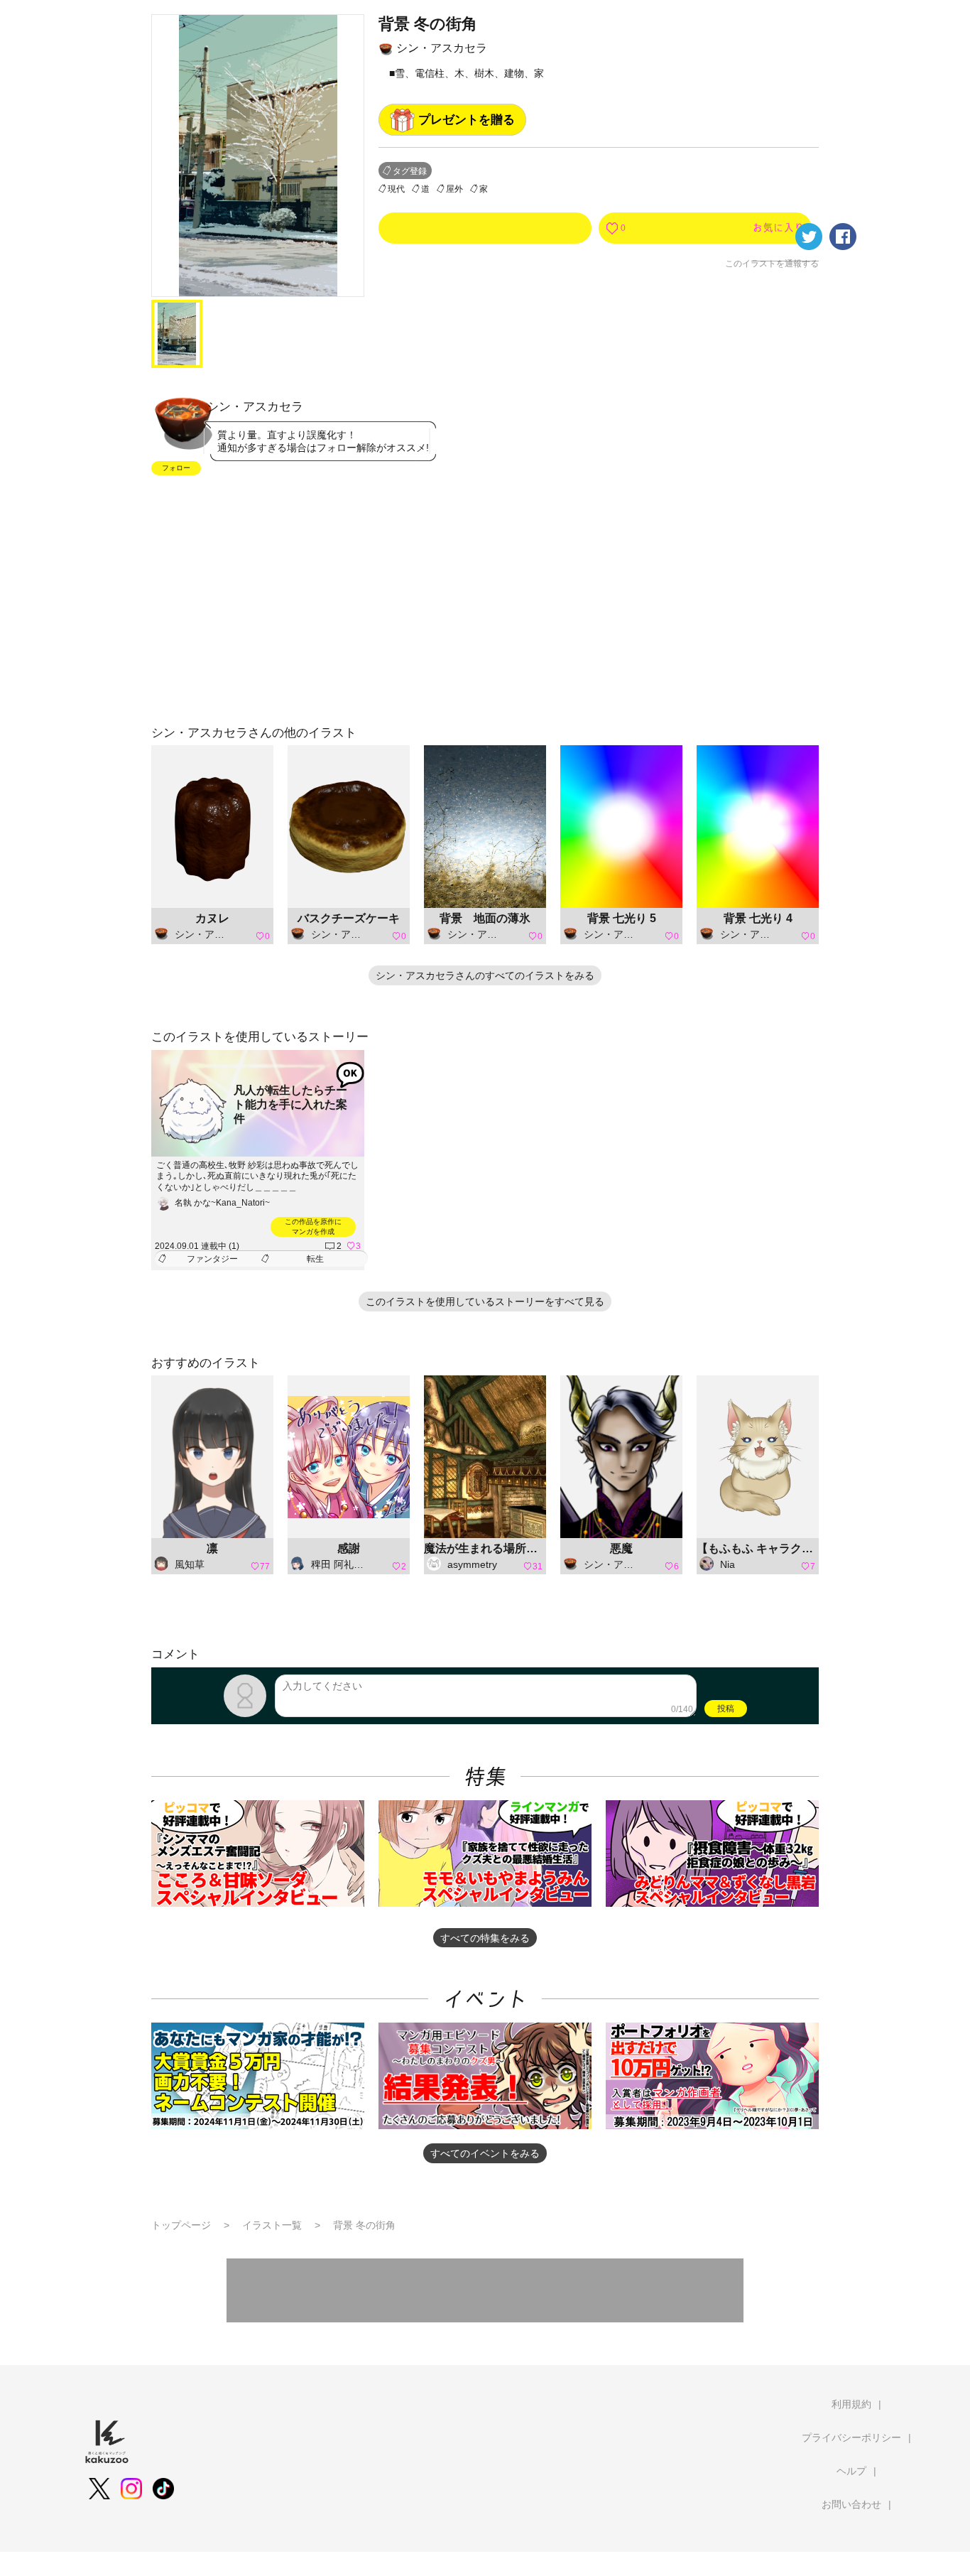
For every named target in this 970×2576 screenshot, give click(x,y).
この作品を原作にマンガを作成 (313, 1227)
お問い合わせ (851, 2504)
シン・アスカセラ (442, 48)
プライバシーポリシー (851, 2437)
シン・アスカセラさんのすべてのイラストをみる (485, 975)
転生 (315, 1259)
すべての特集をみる (485, 1938)
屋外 (454, 189)
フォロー (176, 468)
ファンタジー (212, 1259)
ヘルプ (851, 2471)
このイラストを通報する (772, 264)
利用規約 (851, 2404)
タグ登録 (410, 171)
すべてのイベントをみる (485, 2153)
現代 (396, 189)
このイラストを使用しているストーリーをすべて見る (485, 1301)
